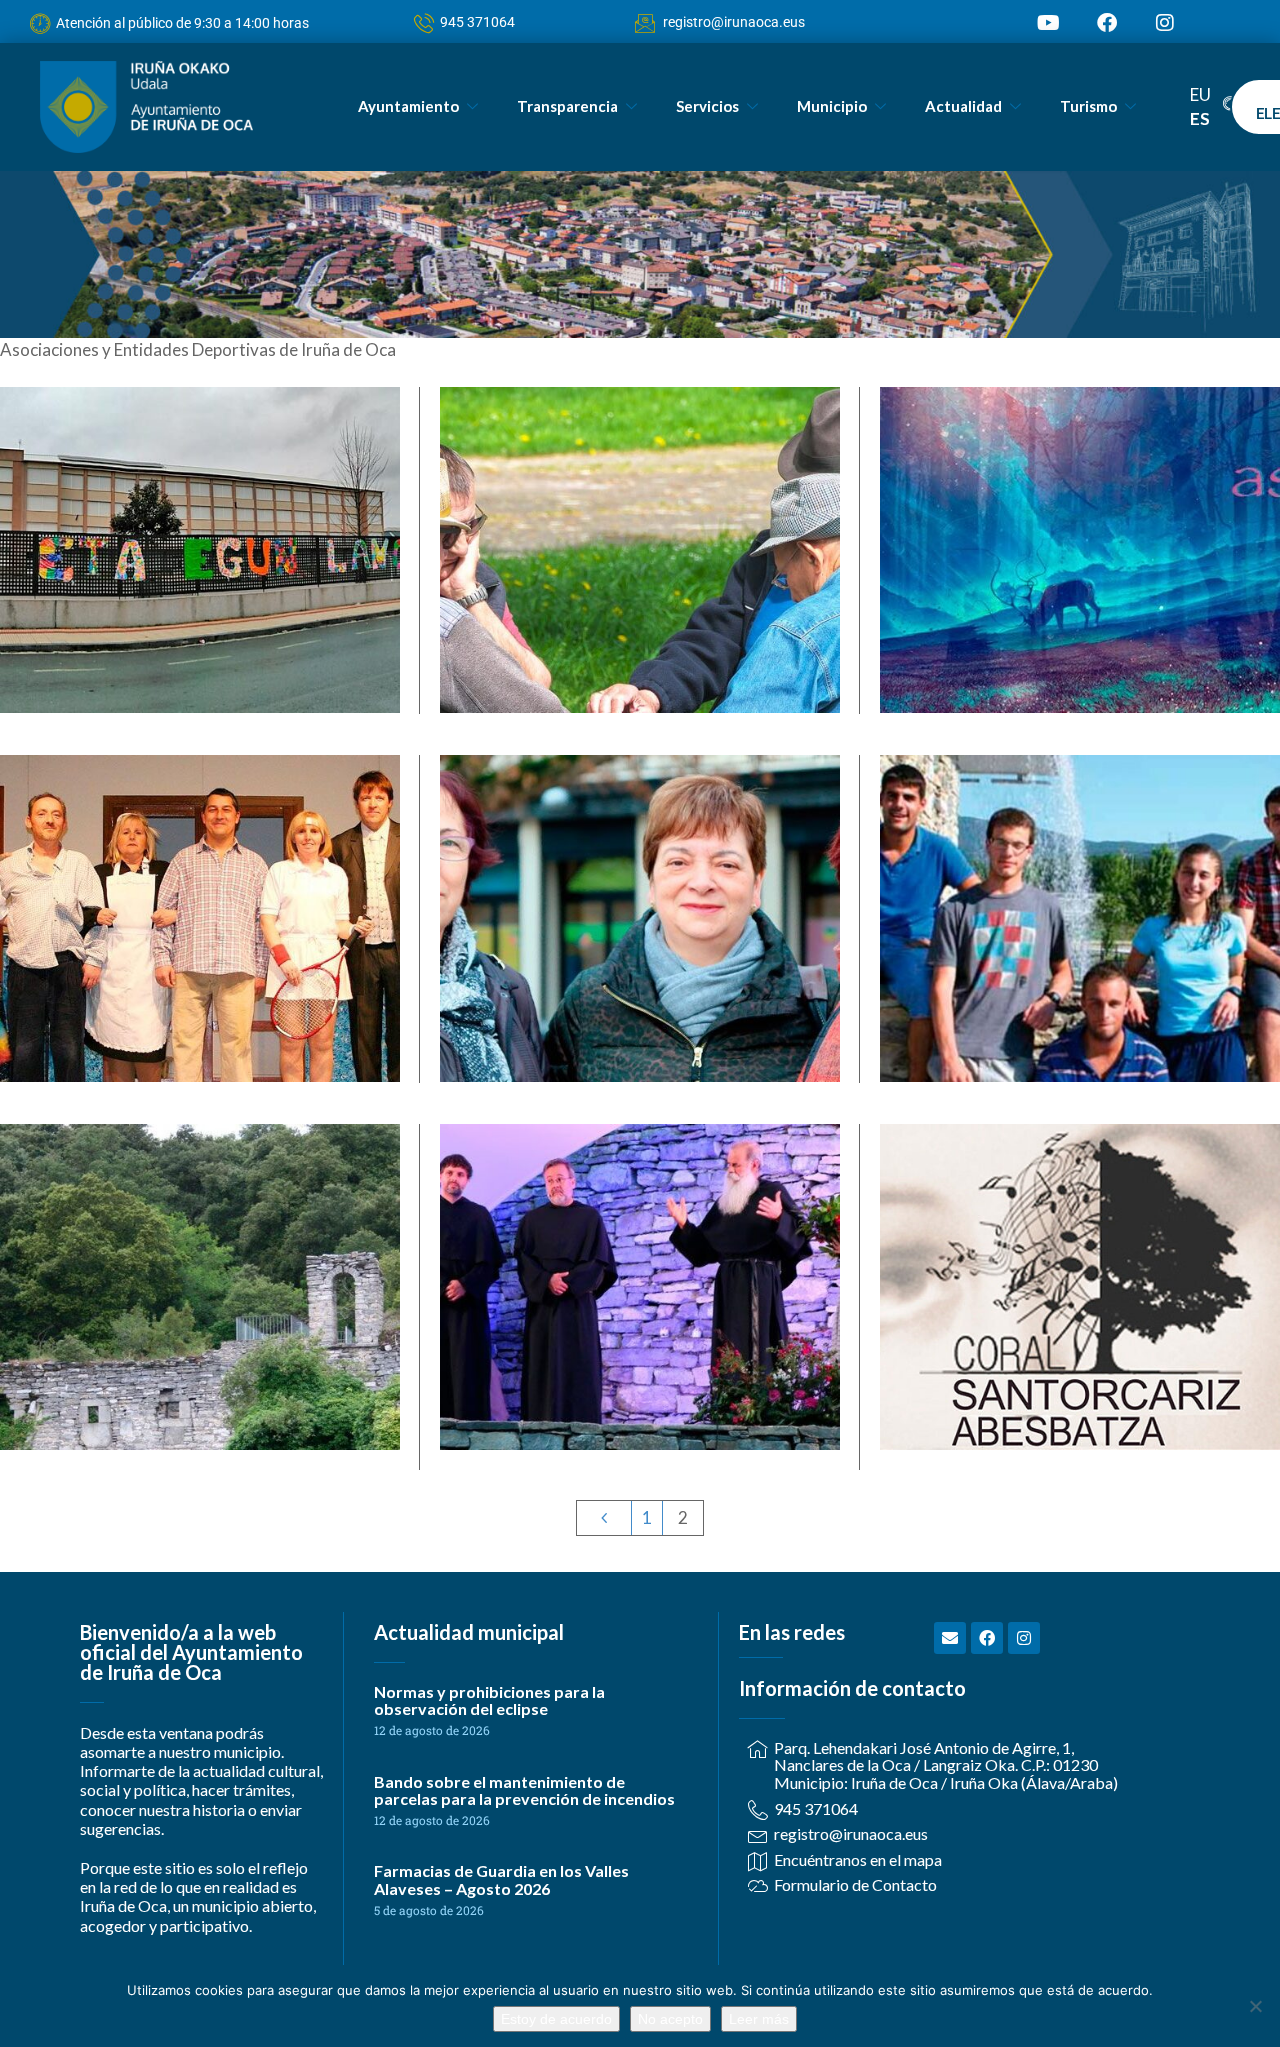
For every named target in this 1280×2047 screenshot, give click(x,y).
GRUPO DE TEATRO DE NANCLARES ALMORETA (200, 852)
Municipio (832, 106)
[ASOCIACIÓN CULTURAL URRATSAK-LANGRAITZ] (1079, 1001)
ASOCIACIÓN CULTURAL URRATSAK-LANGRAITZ (1080, 840)
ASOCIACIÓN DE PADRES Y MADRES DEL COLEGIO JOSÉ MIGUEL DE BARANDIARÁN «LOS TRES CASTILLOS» (199, 485)
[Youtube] (1049, 23)
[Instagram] (1165, 23)
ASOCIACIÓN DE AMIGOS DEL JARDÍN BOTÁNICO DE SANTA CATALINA (199, 1209)
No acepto (670, 2019)
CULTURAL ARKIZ (639, 1221)
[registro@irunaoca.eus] (638, 24)
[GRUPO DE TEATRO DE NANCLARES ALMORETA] (199, 989)
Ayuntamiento (408, 106)
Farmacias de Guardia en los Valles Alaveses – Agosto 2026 (501, 1879)
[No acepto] (1255, 2006)
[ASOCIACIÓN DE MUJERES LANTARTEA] (639, 989)
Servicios (707, 106)
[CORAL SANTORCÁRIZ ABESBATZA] (1079, 1346)
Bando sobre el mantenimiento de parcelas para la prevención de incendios (524, 1790)
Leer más (759, 2019)
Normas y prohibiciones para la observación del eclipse (489, 1700)
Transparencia (567, 106)
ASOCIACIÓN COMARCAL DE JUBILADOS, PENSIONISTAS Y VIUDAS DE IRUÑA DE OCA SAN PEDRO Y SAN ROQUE (639, 485)
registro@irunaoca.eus (734, 22)
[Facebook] (1107, 23)
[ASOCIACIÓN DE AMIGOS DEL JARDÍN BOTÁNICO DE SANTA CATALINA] (199, 1382)
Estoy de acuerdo (556, 2019)
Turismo (1088, 106)
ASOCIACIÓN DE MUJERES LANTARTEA (639, 852)
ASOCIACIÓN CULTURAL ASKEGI (1079, 472)
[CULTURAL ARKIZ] (639, 1346)
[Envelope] (950, 1638)
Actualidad (963, 106)
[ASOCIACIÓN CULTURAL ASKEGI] (1079, 621)
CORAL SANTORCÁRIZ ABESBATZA (1080, 1221)
